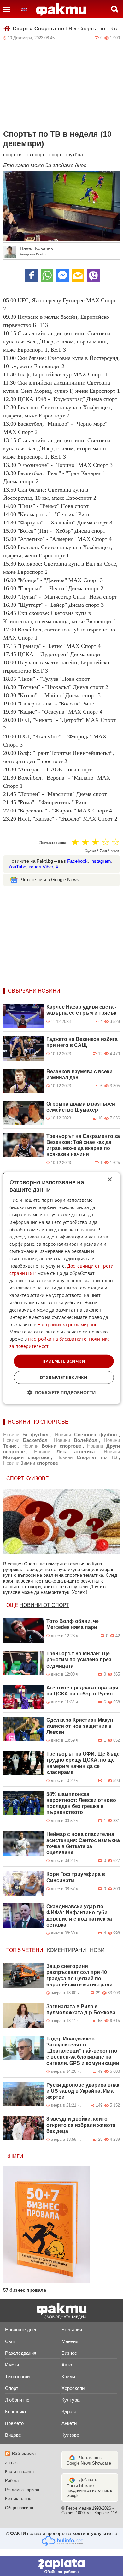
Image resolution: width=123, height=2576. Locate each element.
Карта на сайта (19, 2471)
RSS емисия (24, 2453)
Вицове (13, 2435)
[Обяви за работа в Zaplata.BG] (61, 2566)
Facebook (77, 861)
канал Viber (41, 867)
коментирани (67, 1950)
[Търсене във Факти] (115, 9)
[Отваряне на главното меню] (7, 9)
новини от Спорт (44, 1605)
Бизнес (69, 2353)
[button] (62, 1392)
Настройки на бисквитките (57, 1339)
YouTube (17, 867)
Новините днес (21, 2330)
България (72, 2330)
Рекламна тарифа (22, 2490)
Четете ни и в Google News (50, 879)
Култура (70, 2400)
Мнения (70, 2341)
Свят (10, 2341)
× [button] (110, 1179)
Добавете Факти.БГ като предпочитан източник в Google (89, 2488)
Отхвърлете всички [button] (64, 1377)
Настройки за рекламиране (67, 1324)
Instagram (101, 861)
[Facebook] (32, 275)
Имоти (12, 2365)
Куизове (70, 2435)
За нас (11, 2463)
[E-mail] (78, 275)
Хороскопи (73, 2388)
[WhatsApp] (47, 275)
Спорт (23, 29)
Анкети (69, 2423)
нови (97, 1950)
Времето (14, 2423)
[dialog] (62, 1288)
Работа (12, 2481)
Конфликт (16, 2412)
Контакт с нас (18, 2499)
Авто (67, 2365)
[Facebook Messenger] (62, 275)
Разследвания (21, 2353)
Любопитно (17, 2400)
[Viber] (93, 275)
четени (33, 1950)
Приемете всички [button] (64, 1361)
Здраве (69, 2412)
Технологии (17, 2376)
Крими (68, 2376)
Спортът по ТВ (55, 29)
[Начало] (61, 10)
